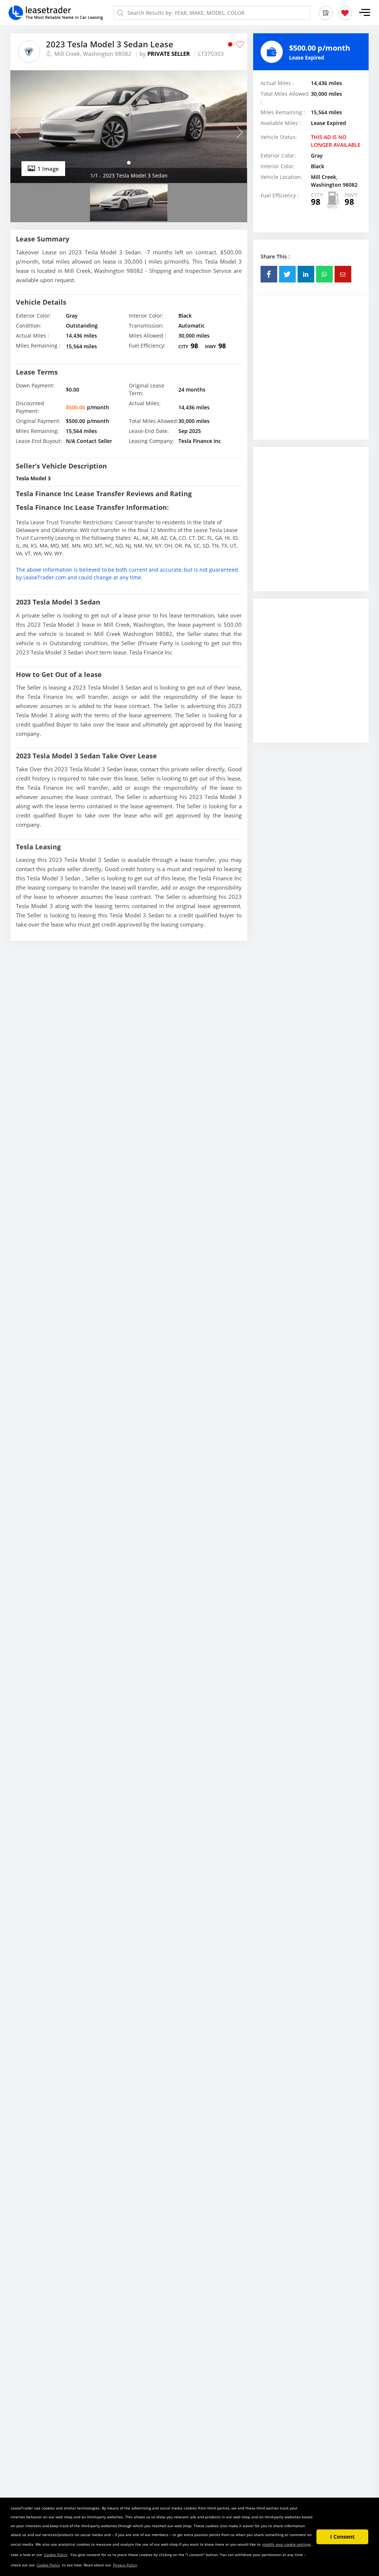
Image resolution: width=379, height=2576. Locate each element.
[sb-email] (343, 274)
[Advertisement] (311, 375)
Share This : (275, 256)
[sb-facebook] (269, 274)
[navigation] (129, 163)
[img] (129, 127)
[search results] (326, 13)
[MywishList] (345, 13)
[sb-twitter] (287, 274)
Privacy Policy (125, 2565)
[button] (365, 13)
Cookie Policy (56, 2555)
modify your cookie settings (287, 2544)
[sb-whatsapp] (324, 274)
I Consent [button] (342, 2537)
